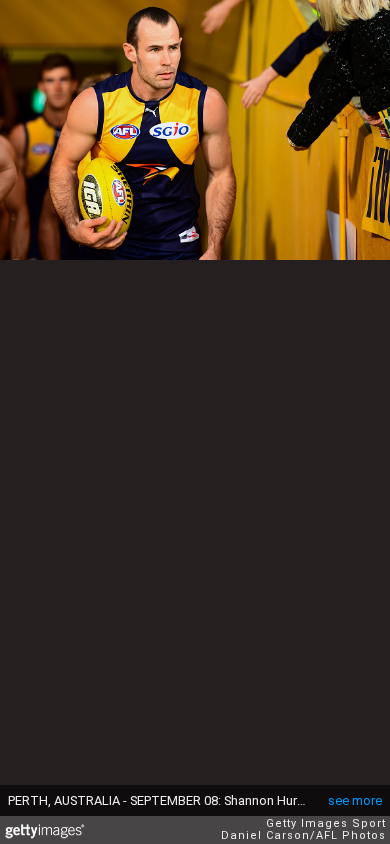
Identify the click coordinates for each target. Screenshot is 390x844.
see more (355, 800)
